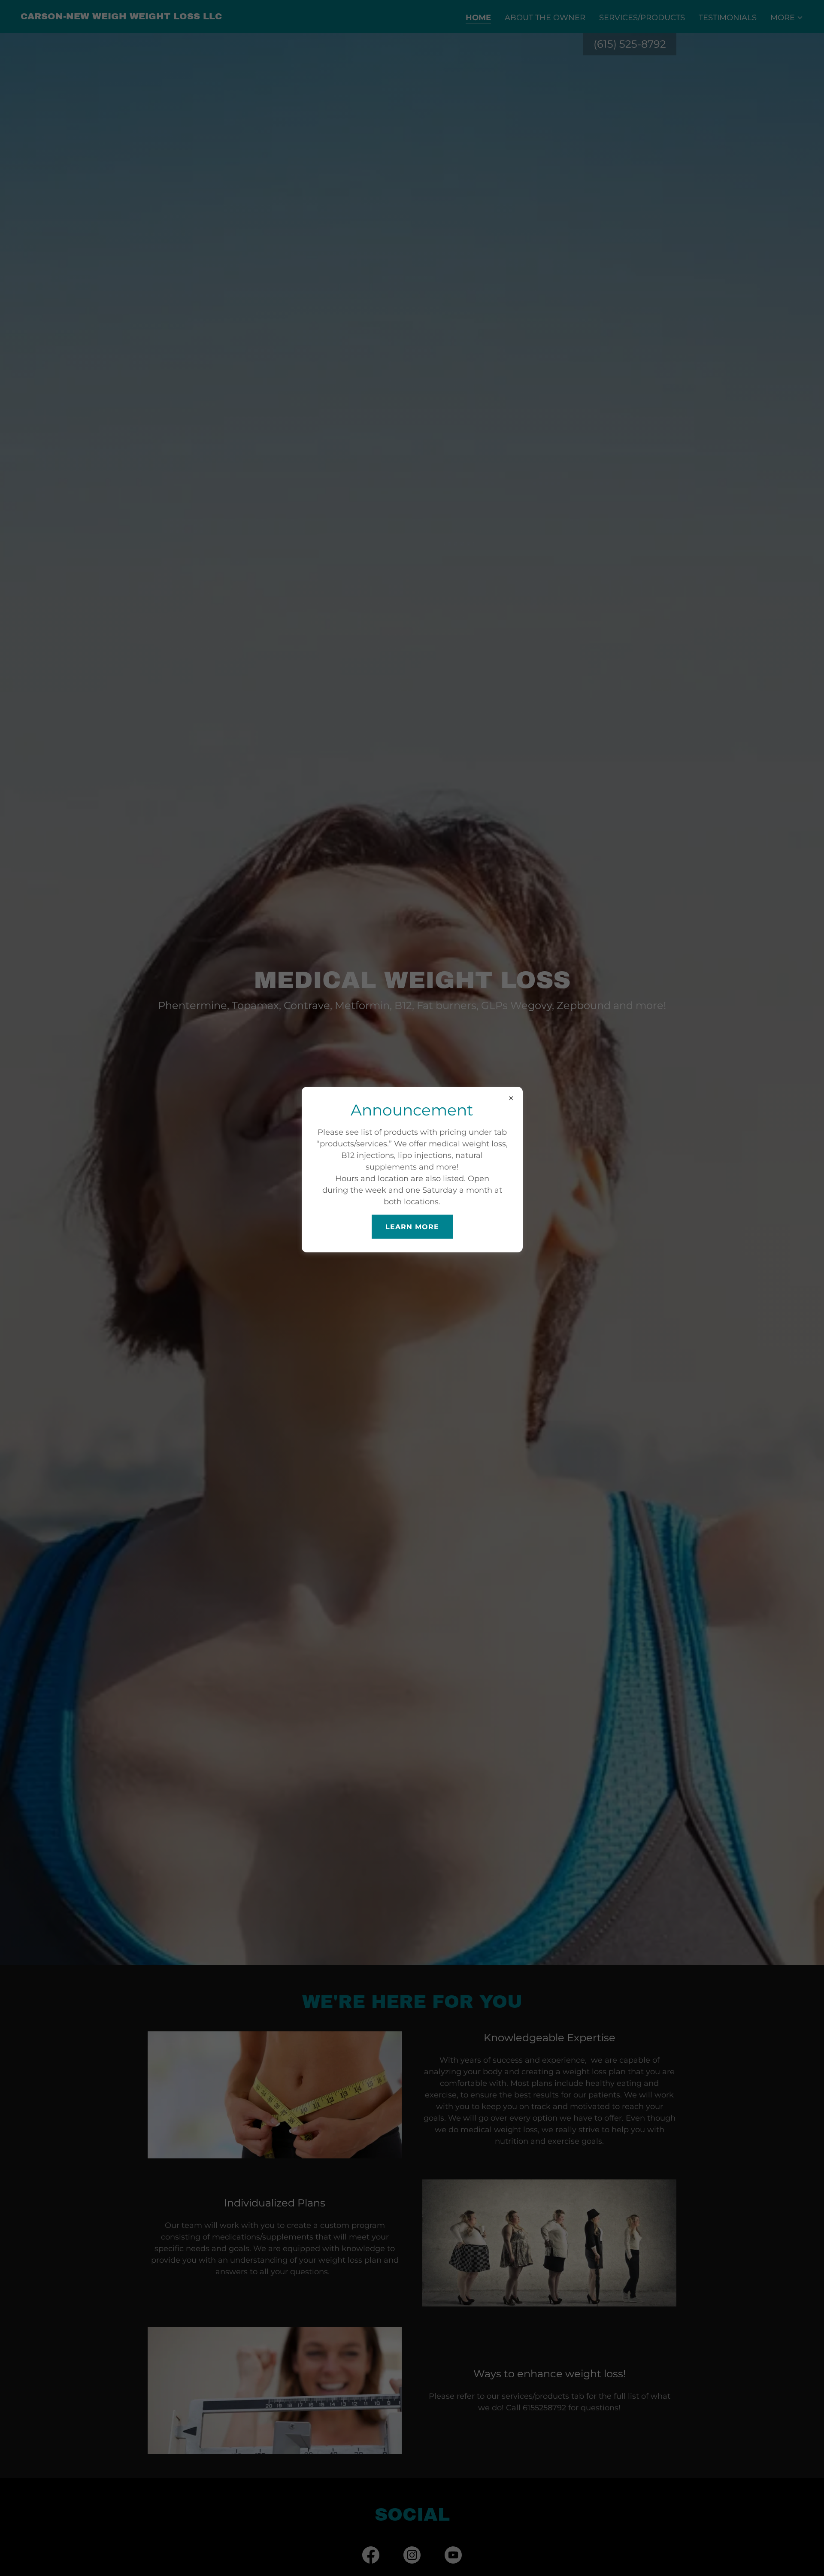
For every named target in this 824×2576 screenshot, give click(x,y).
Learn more (412, 1226)
